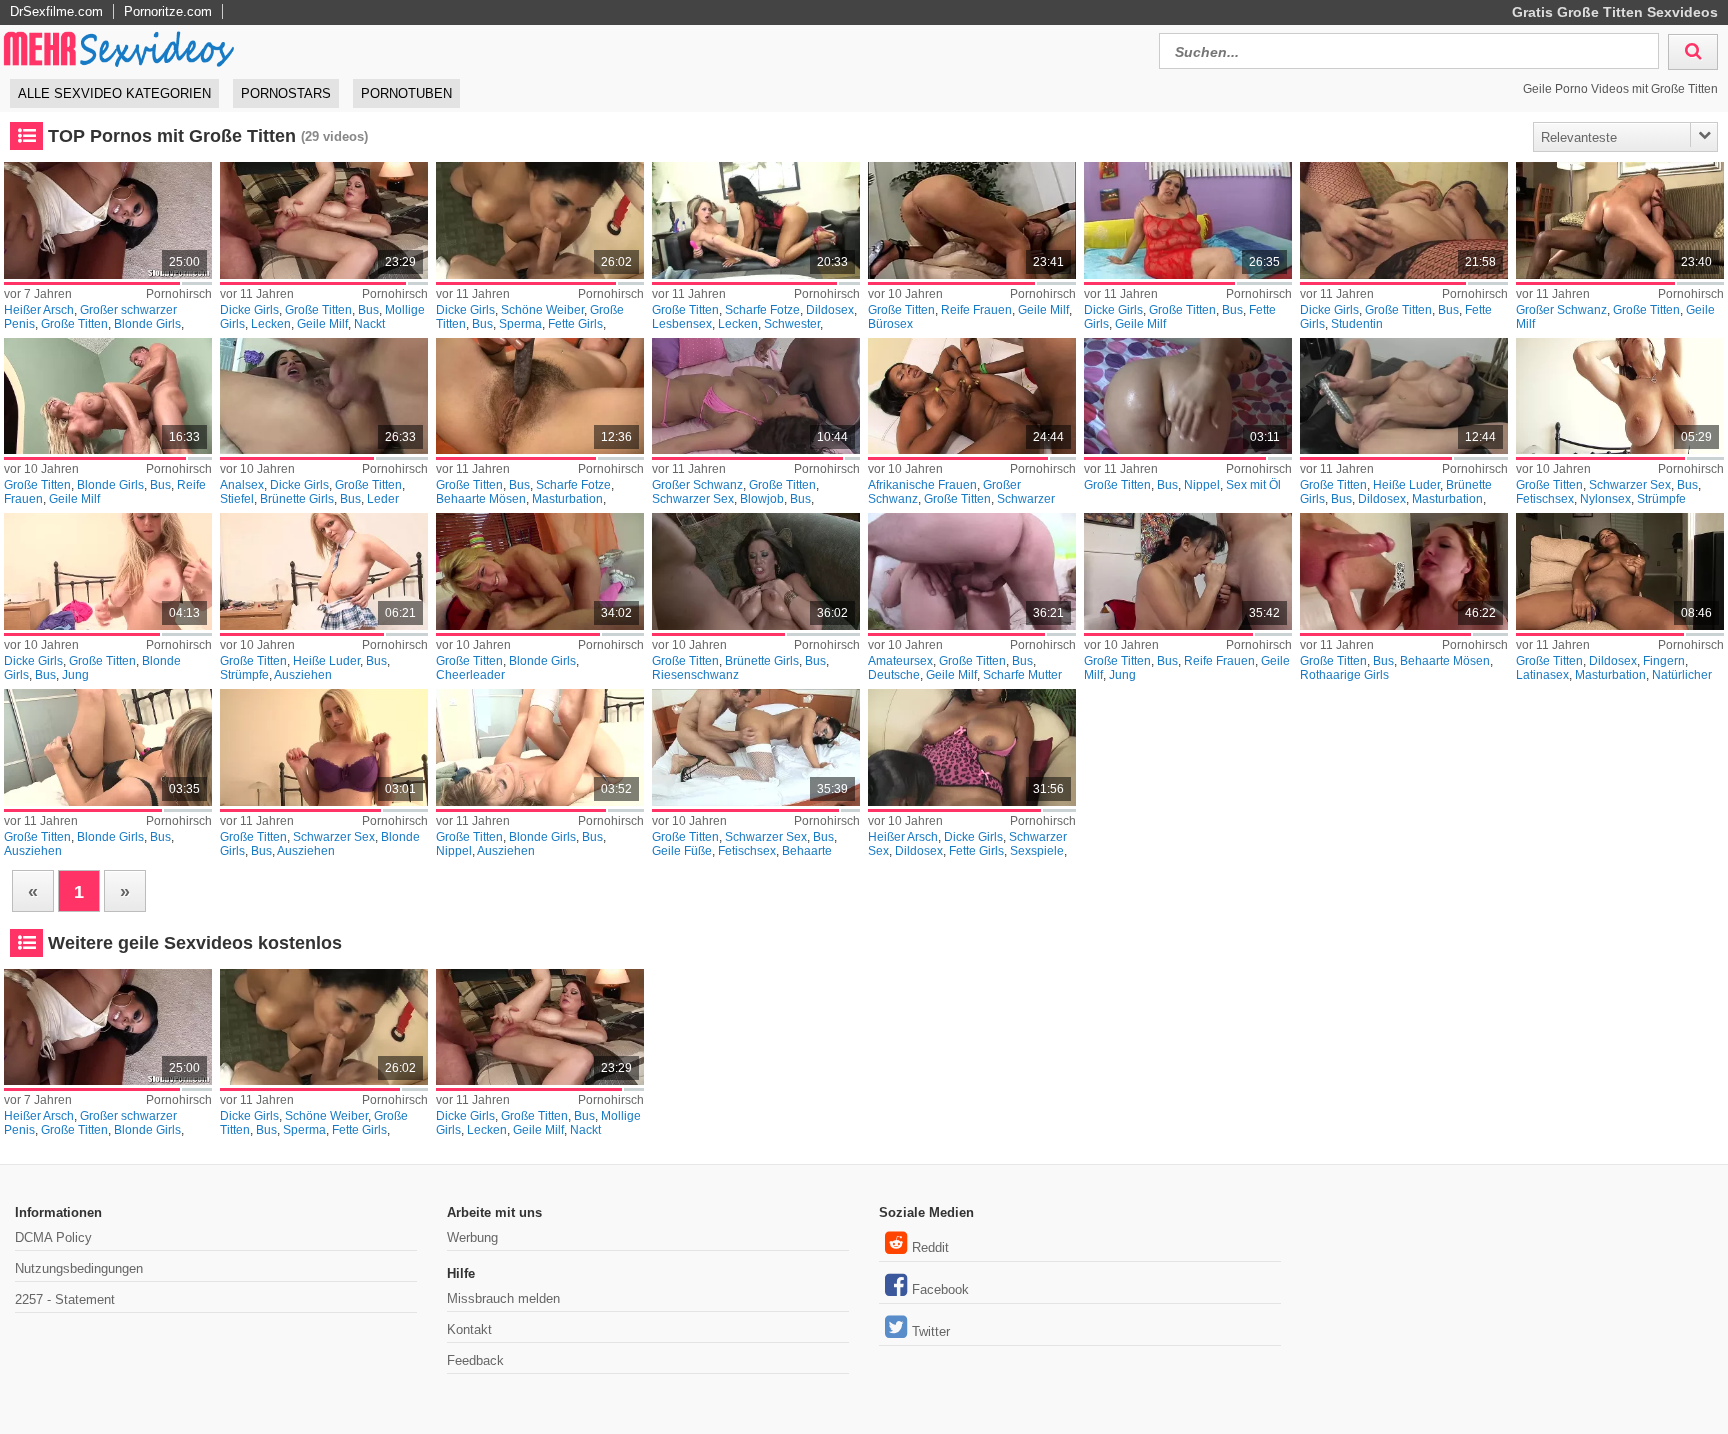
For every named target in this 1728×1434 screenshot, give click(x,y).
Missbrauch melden (503, 1298)
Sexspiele (1037, 851)
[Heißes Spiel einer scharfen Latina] (1619, 571)
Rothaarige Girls (1344, 675)
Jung (75, 675)
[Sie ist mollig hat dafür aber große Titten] (323, 220)
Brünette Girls (297, 499)
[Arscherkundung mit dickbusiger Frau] (323, 396)
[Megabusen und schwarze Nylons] (1619, 396)
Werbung (472, 1237)
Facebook (940, 1289)
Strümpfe (1661, 499)
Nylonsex (1605, 499)
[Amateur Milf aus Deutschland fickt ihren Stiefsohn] (971, 571)
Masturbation (567, 499)
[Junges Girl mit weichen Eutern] (107, 571)
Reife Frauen (976, 310)
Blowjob (762, 499)
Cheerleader (470, 675)
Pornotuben (406, 93)
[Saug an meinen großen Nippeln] (539, 747)
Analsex (242, 485)
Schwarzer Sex (693, 499)
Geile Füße (682, 851)
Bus (368, 310)
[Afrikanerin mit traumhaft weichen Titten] (971, 396)
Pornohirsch (179, 294)
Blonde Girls (147, 324)
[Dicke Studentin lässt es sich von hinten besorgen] (1403, 220)
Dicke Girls (249, 310)
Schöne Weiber (542, 310)
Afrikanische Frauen (922, 485)
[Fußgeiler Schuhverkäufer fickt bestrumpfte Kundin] (755, 747)
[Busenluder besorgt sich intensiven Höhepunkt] (1403, 396)
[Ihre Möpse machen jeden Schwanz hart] (107, 747)
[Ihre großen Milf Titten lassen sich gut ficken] (1619, 220)
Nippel (1202, 485)
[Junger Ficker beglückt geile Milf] (1187, 571)
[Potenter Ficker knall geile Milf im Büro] (971, 220)
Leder (383, 499)
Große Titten (74, 324)
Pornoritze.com (168, 11)
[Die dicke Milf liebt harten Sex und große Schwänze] (1187, 220)
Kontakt (469, 1329)
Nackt (369, 324)
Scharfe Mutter (1022, 675)
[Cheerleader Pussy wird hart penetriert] (539, 571)
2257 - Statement (65, 1299)
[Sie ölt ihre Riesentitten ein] (1187, 396)
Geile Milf (322, 324)
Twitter (931, 1331)
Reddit (930, 1247)
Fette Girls (575, 324)
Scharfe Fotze (762, 310)
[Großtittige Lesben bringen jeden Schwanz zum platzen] (755, 220)
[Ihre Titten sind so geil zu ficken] (755, 571)
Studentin (1357, 324)
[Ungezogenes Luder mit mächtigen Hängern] (323, 571)
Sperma (520, 324)
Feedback (475, 1360)
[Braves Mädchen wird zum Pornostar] (1403, 571)
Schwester (792, 324)
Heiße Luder (1406, 485)
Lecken (271, 324)
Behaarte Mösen (481, 499)
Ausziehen (303, 675)
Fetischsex (1545, 499)
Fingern (1664, 661)
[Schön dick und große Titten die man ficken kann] (539, 220)
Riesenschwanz (695, 675)
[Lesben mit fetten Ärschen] (971, 747)
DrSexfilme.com (56, 11)
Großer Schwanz (1561, 310)
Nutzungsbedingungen (79, 1268)
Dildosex (830, 310)
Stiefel (237, 499)
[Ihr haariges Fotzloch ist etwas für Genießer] (539, 396)
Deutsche (894, 675)
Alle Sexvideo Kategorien (114, 93)
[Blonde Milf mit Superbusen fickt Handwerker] (107, 396)
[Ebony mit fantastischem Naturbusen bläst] (755, 396)
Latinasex (1542, 675)
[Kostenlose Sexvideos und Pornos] (120, 48)
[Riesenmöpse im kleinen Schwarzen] (323, 747)
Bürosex (890, 324)
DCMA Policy (53, 1237)
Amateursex (900, 661)
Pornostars (286, 93)
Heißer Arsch (39, 310)
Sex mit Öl (1253, 485)
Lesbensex (682, 324)
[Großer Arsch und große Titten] (107, 220)
